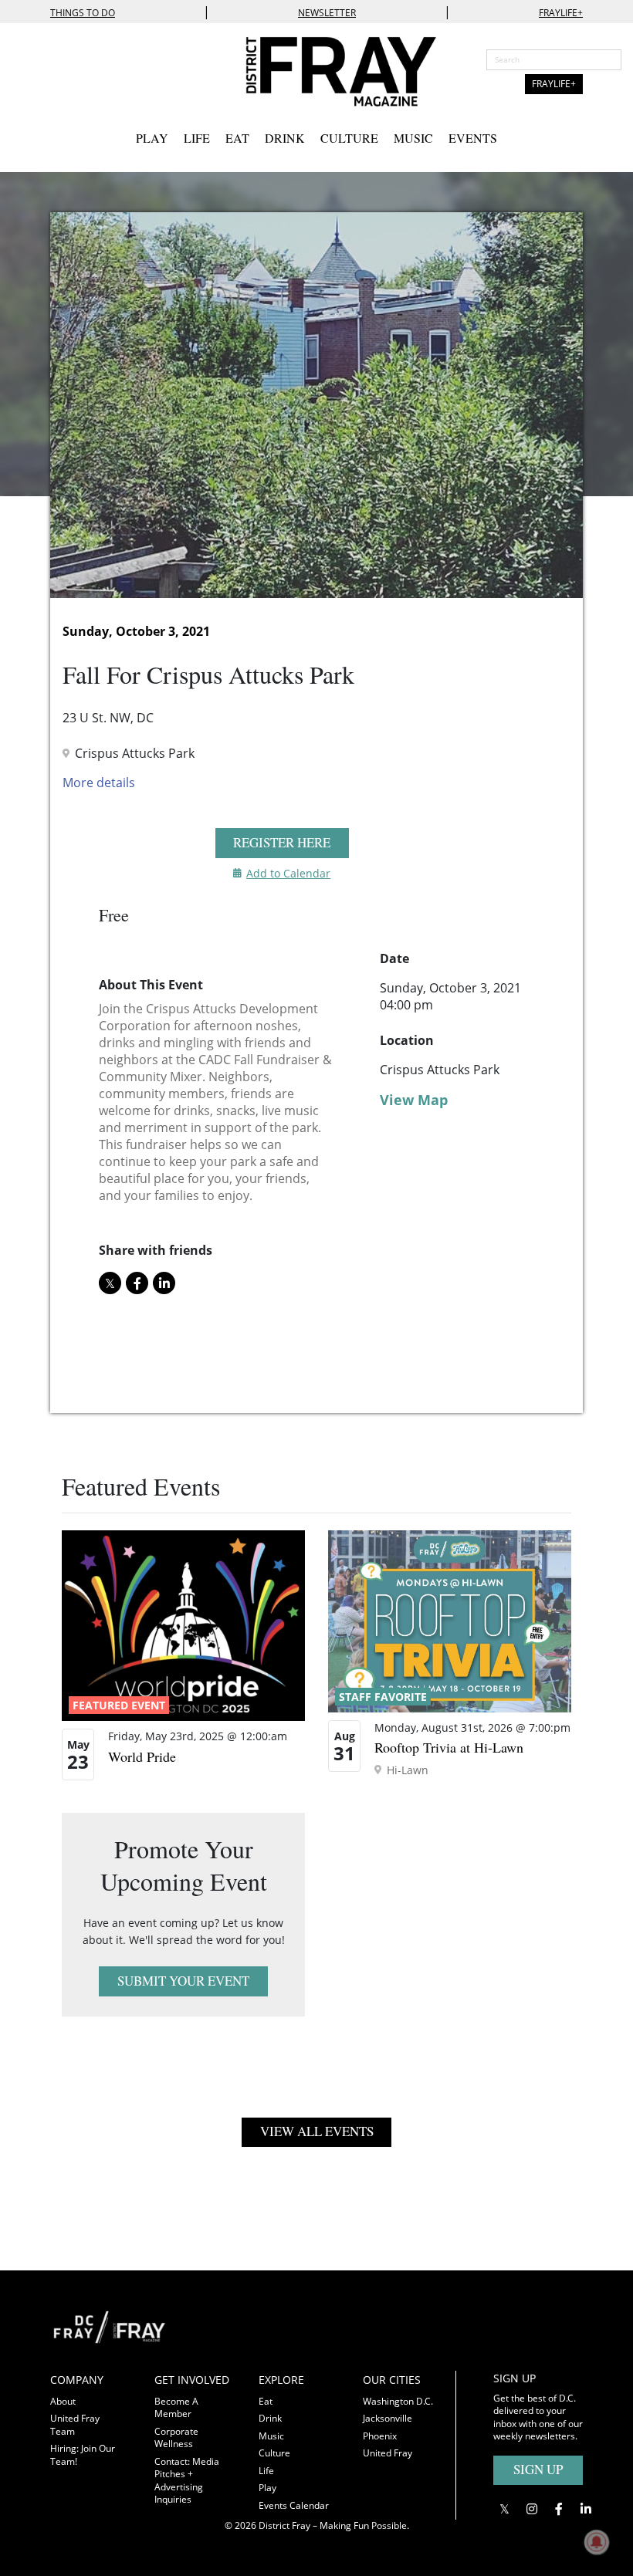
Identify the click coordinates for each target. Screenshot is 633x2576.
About (63, 2401)
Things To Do (83, 13)
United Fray (388, 2453)
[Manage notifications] (597, 2542)
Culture (349, 138)
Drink (285, 138)
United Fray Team (75, 2425)
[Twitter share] (110, 1283)
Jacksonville (388, 2418)
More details (99, 783)
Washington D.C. (398, 2401)
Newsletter (327, 13)
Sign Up (538, 2469)
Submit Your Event (183, 1981)
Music (413, 138)
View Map (414, 1100)
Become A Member (176, 2408)
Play (152, 138)
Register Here (282, 842)
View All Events (317, 2131)
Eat (237, 138)
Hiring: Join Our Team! (83, 2455)
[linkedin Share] (164, 1283)
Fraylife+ (561, 13)
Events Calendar (294, 2505)
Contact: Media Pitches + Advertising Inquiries (187, 2481)
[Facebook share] (137, 1283)
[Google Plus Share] (531, 2508)
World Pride (142, 1756)
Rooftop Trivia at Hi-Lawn (449, 1747)
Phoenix (380, 2436)
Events (473, 138)
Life (197, 138)
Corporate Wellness (176, 2438)
